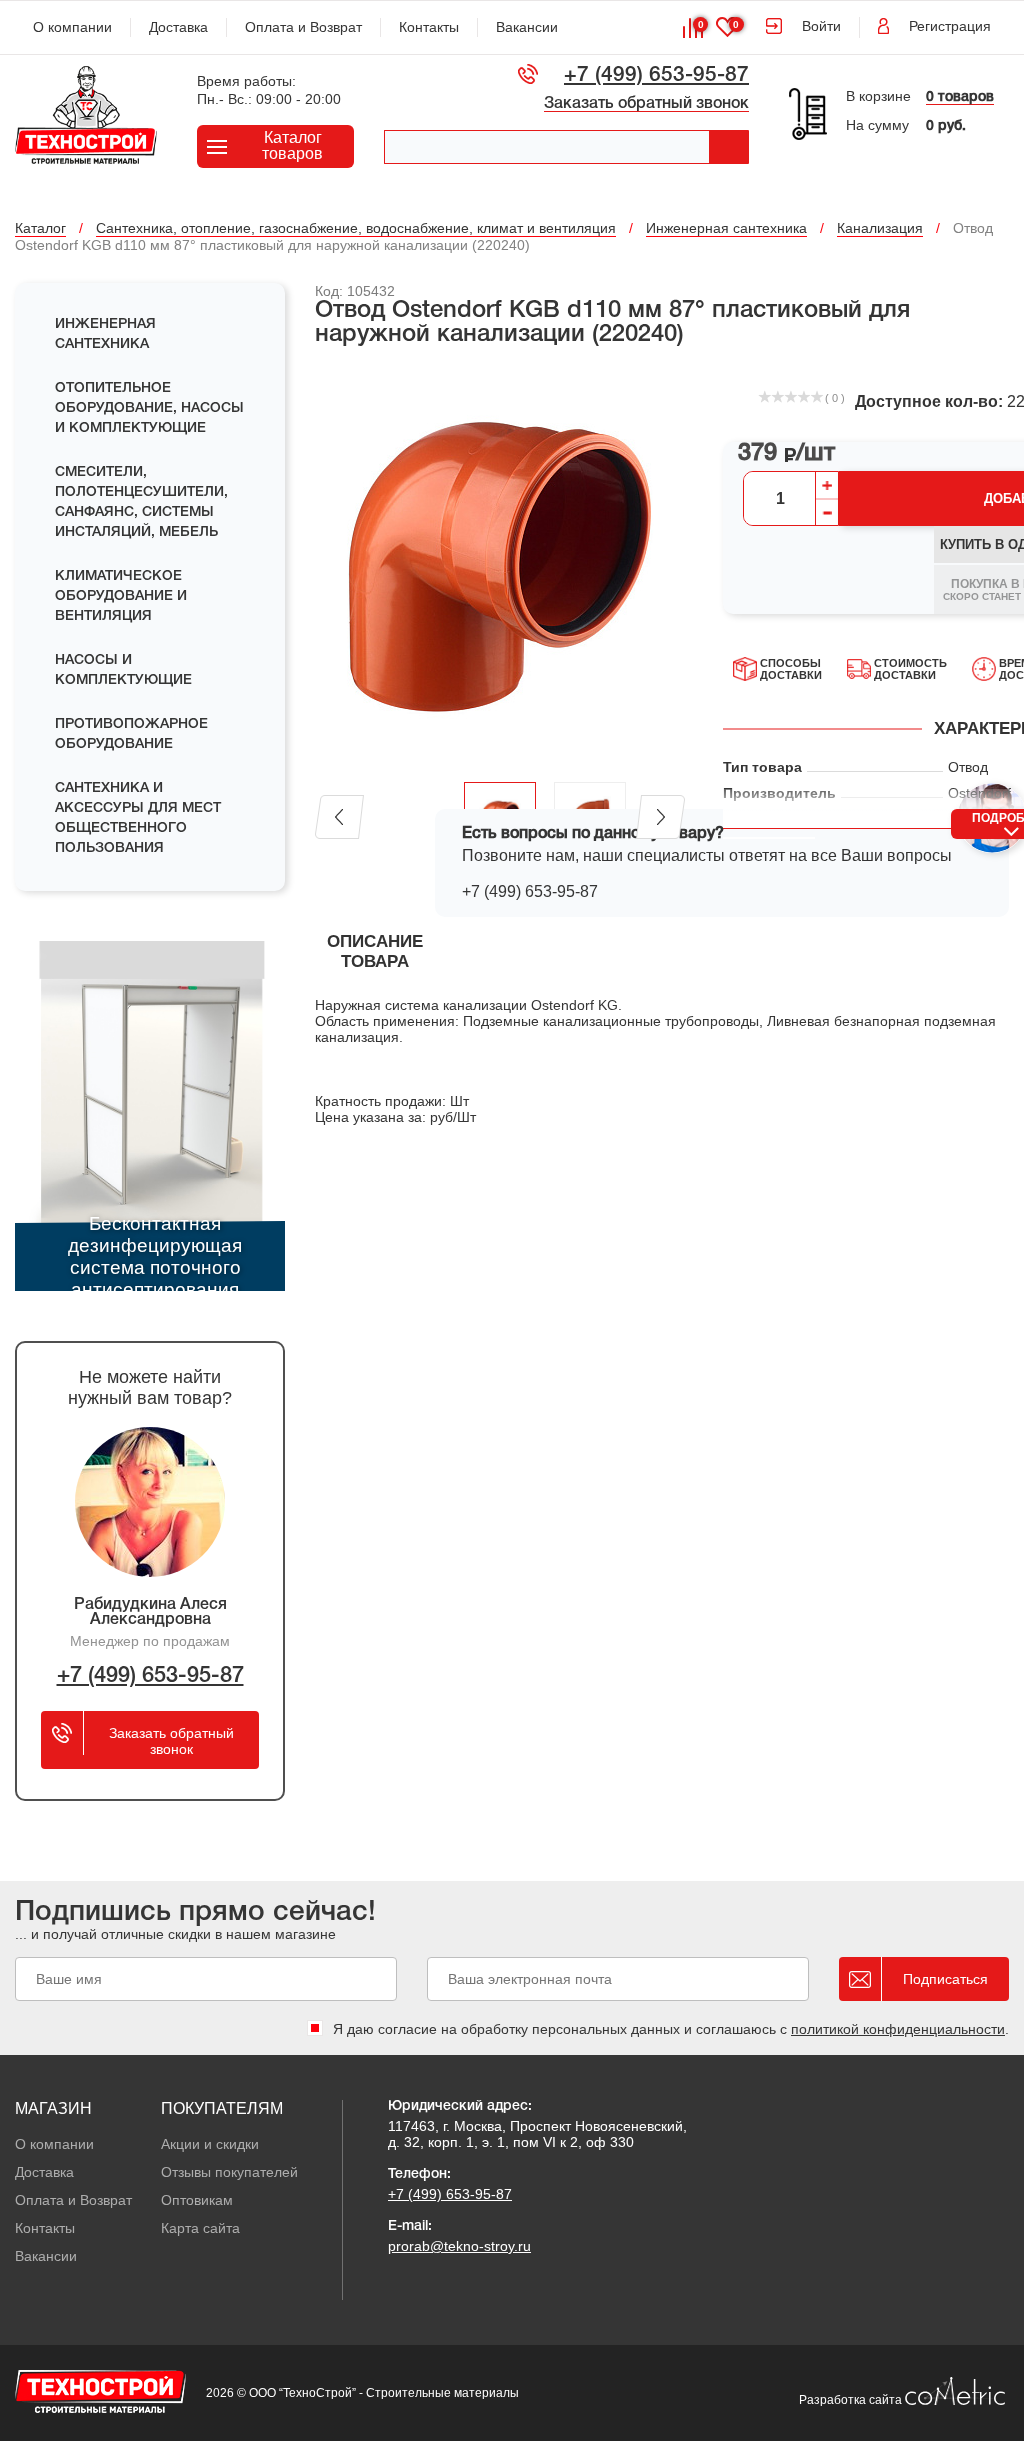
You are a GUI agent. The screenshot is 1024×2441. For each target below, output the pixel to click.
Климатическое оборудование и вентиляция (121, 596)
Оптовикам (197, 2200)
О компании (72, 27)
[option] (500, 566)
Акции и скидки (210, 2144)
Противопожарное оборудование (131, 734)
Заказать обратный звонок (646, 104)
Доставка (178, 27)
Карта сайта (200, 2228)
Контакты (429, 27)
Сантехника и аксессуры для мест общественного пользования (138, 818)
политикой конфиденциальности (898, 2029)
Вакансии (527, 27)
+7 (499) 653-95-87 (656, 75)
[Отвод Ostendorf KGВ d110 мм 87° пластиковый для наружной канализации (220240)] (500, 566)
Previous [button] (339, 817)
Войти (821, 26)
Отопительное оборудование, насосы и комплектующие (149, 408)
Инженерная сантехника (105, 334)
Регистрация (950, 26)
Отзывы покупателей (229, 2172)
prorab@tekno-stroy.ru (459, 2246)
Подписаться (945, 1979)
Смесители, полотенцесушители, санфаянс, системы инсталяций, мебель (141, 502)
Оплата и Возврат (303, 27)
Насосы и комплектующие (123, 670)
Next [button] (660, 817)
